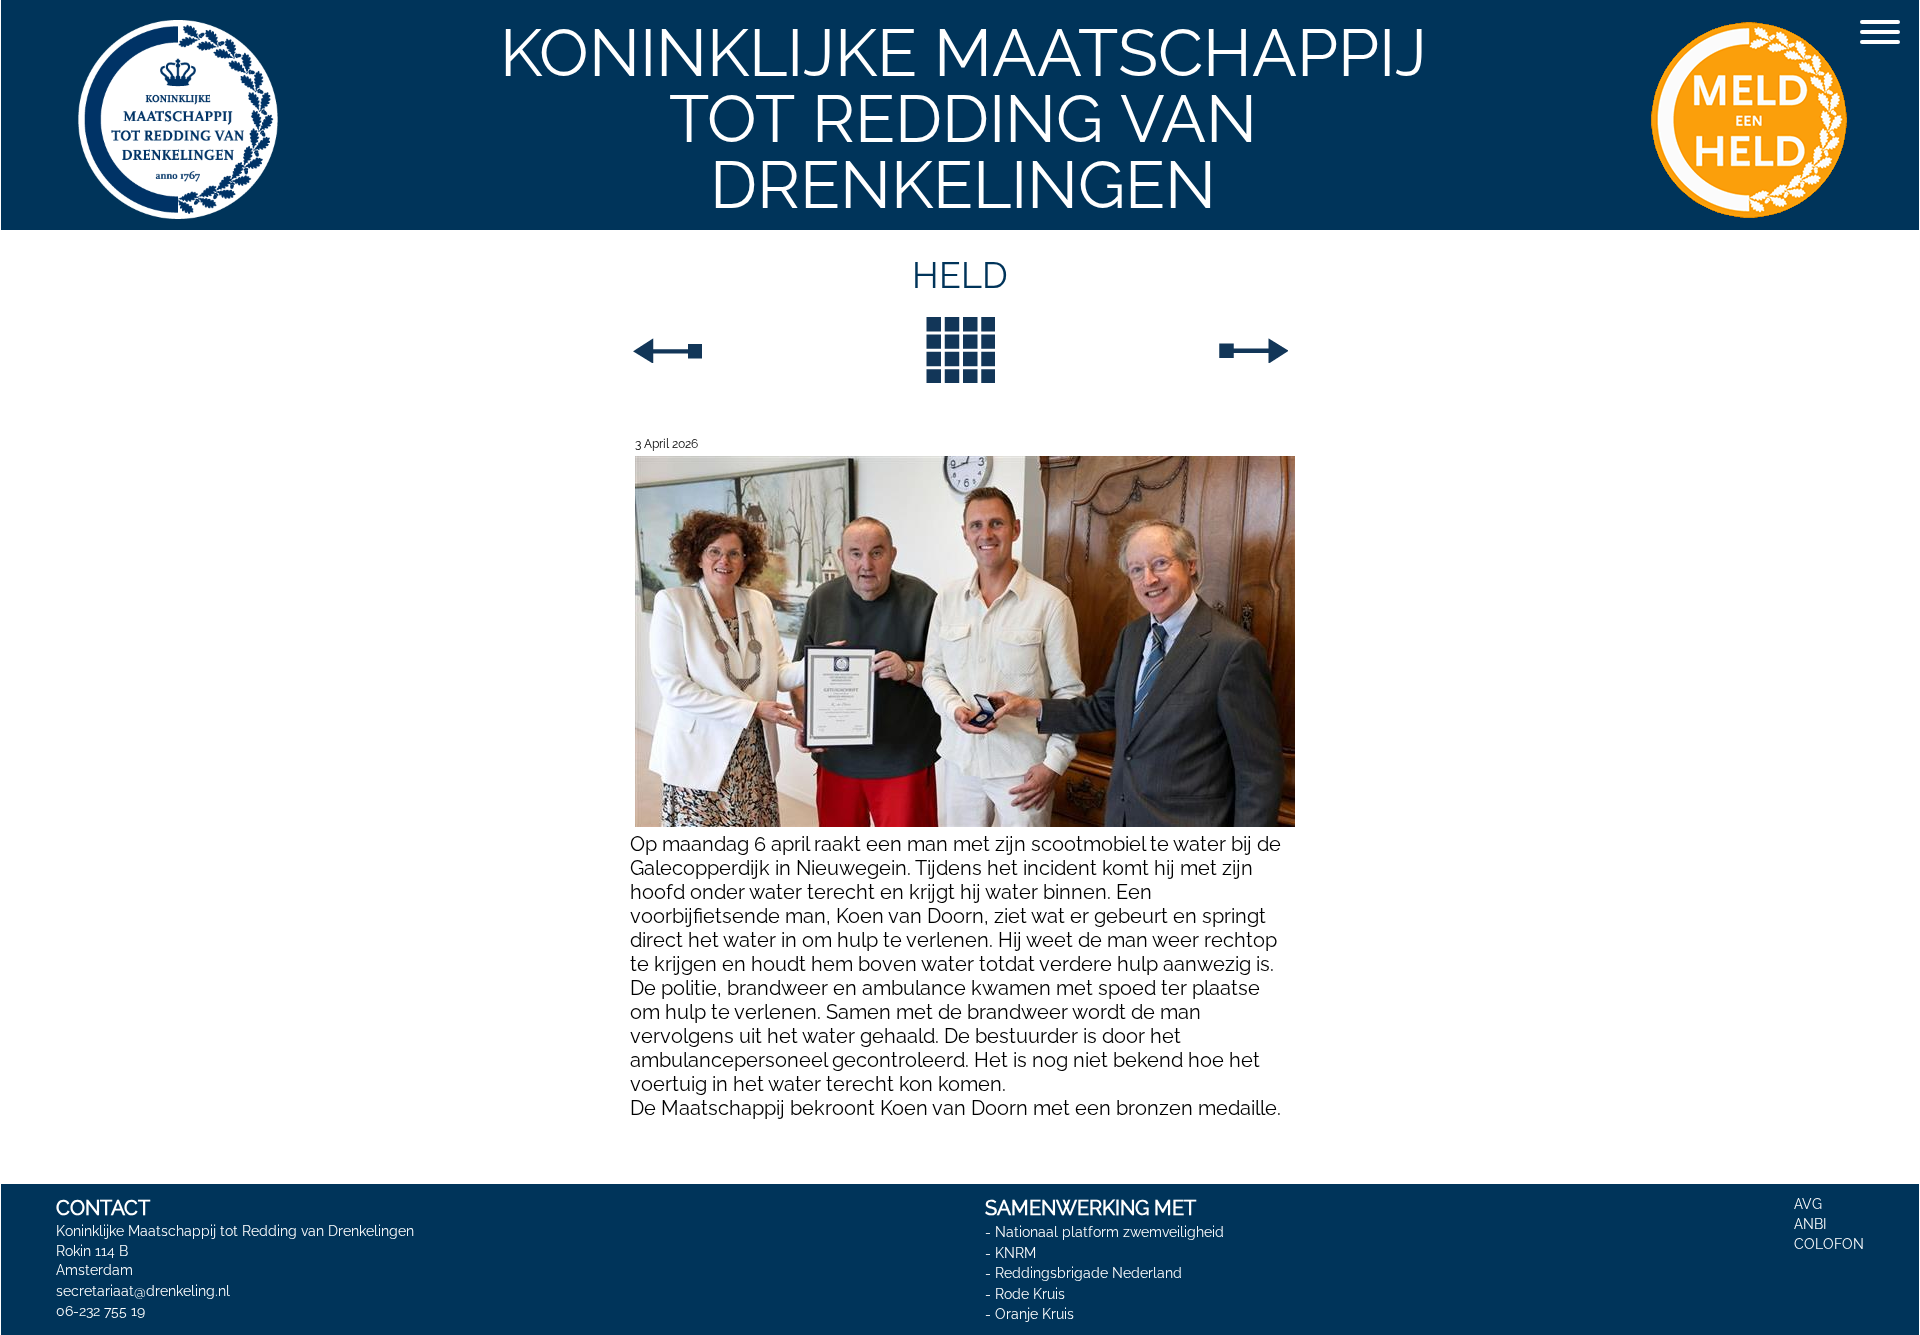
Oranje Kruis (1034, 1315)
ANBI (1810, 1224)
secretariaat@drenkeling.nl (143, 1291)
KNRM (1015, 1253)
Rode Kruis (1030, 1294)
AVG (1808, 1204)
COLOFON (1829, 1244)
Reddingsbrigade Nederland (1088, 1273)
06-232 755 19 (100, 1311)
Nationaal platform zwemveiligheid (1109, 1232)
